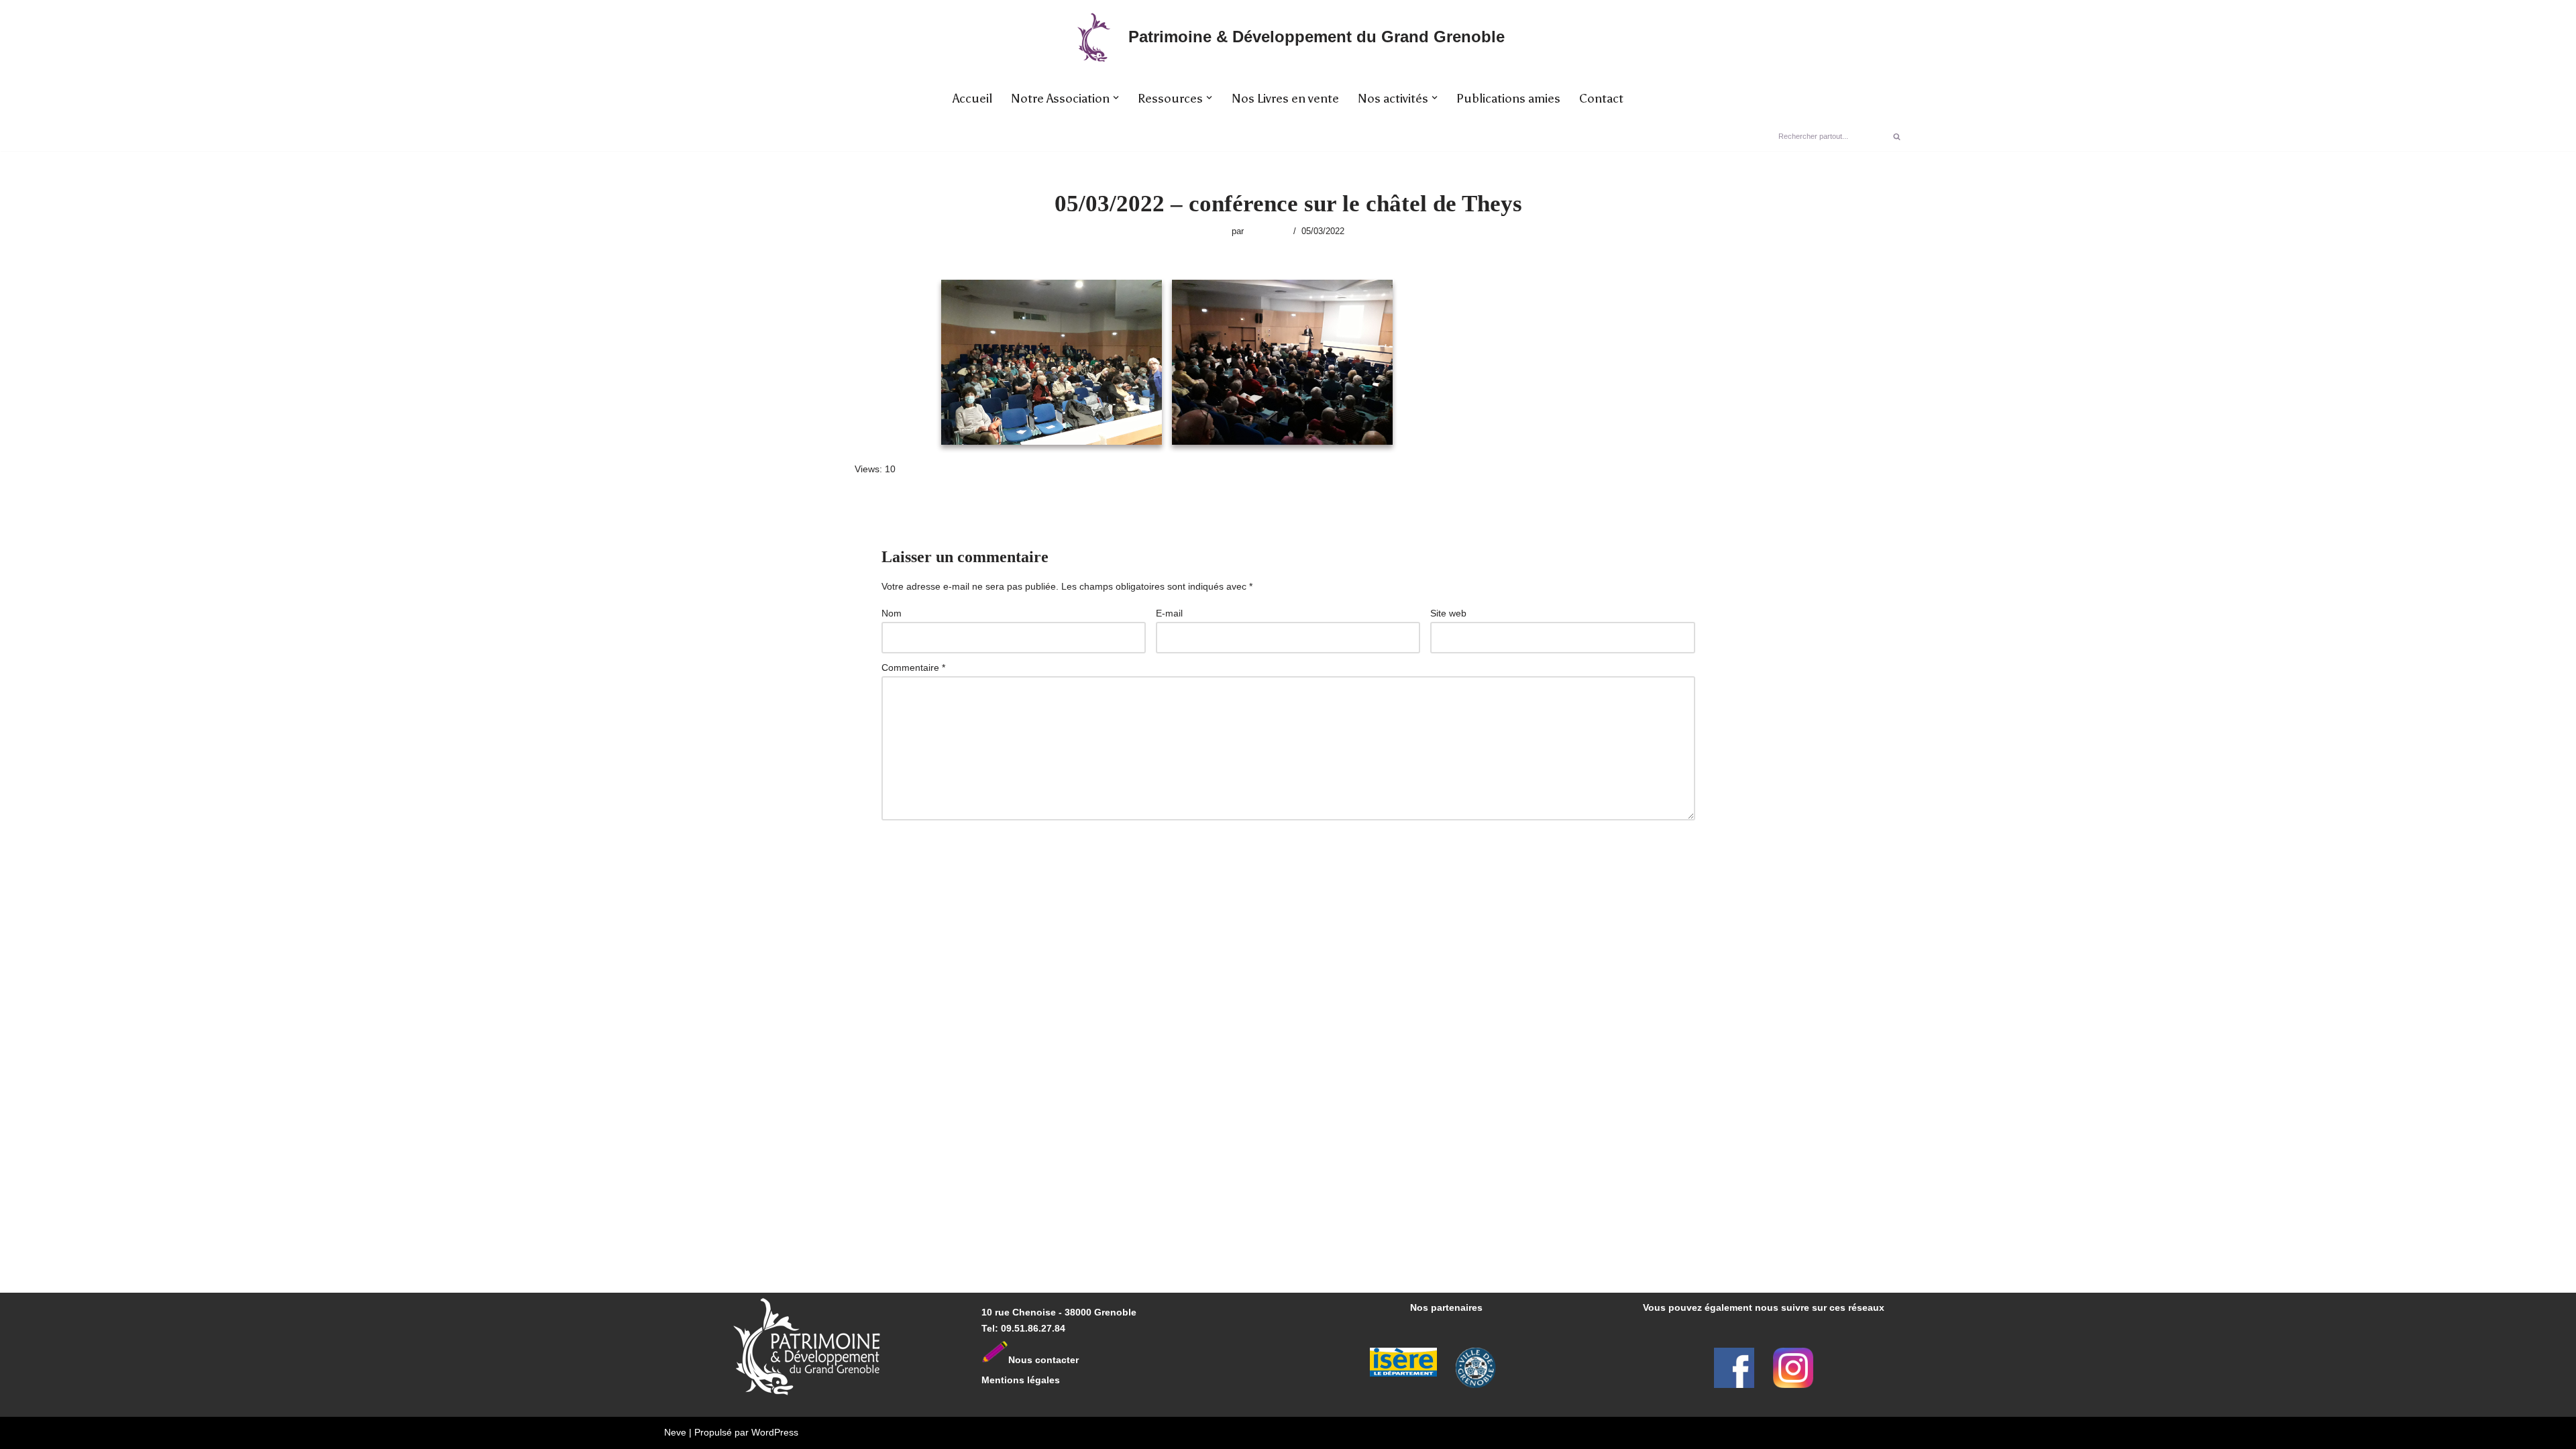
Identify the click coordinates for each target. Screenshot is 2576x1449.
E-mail (1169, 613)
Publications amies (1508, 99)
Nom (892, 613)
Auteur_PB (1267, 231)
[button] (1116, 98)
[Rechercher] (1897, 136)
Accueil (972, 99)
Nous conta (1035, 1360)
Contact (1601, 99)
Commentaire (913, 667)
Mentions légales (1021, 1380)
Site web (1448, 613)
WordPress (775, 1432)
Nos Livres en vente (1285, 99)
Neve (675, 1432)
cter (1070, 1360)
